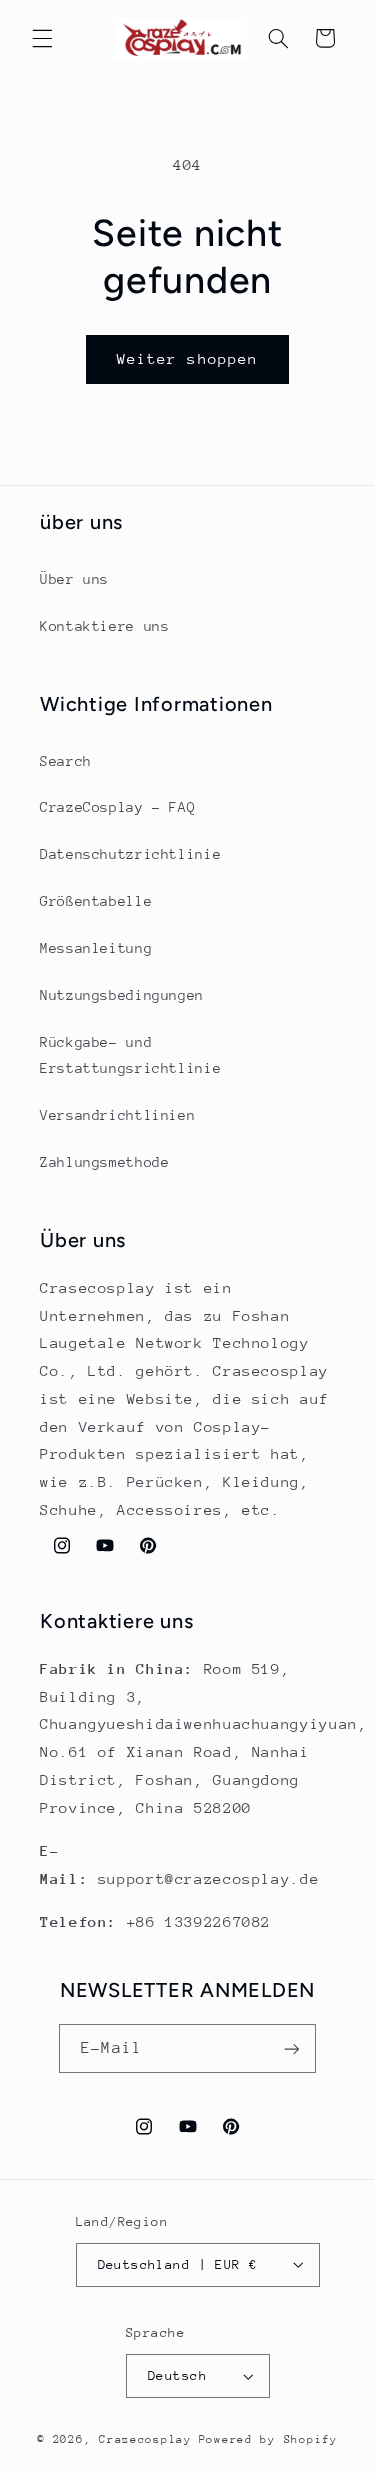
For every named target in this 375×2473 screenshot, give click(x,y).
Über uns (74, 579)
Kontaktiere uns (104, 626)
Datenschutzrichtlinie (130, 854)
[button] (42, 38)
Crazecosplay (145, 2439)
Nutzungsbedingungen (122, 995)
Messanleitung (96, 948)
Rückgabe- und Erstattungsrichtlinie (130, 1055)
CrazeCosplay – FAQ (117, 807)
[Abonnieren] (291, 2048)
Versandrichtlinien (117, 1115)
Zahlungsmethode (104, 1162)
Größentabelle (96, 901)
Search (66, 761)
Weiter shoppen (187, 358)
